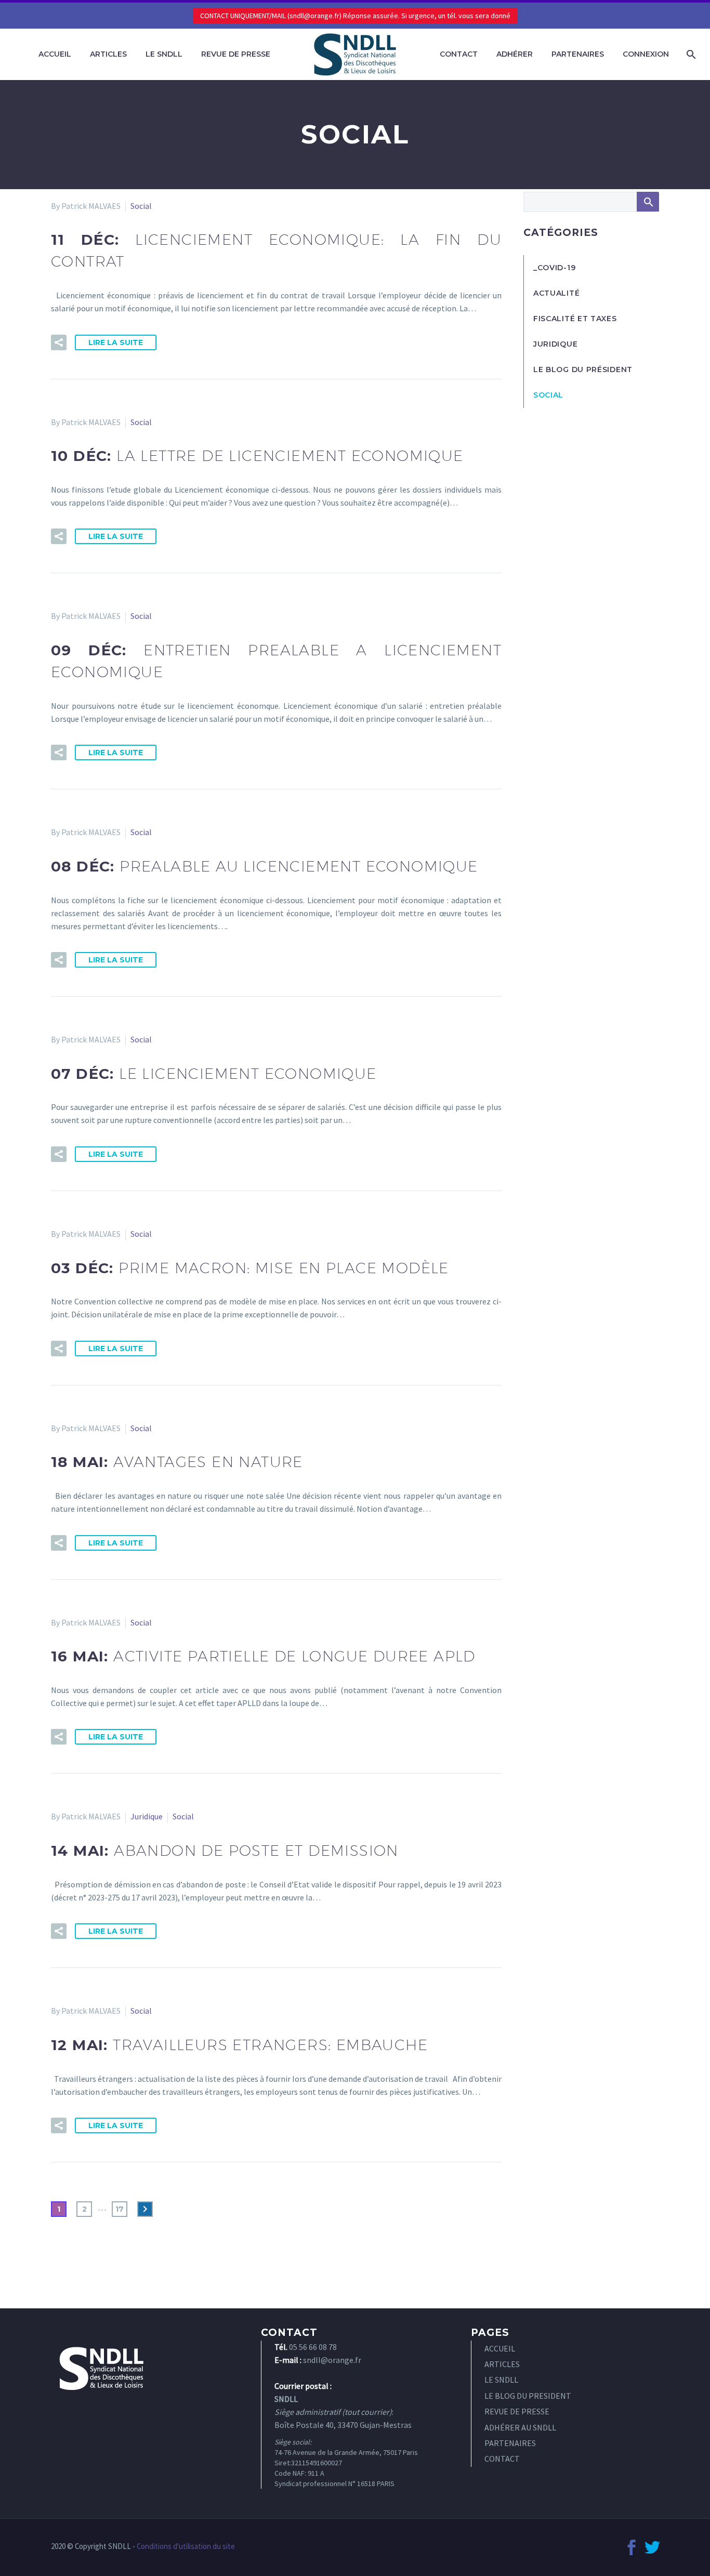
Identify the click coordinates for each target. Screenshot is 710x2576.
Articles (108, 54)
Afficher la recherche (648, 202)
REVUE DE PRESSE (517, 2411)
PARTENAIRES (510, 2443)
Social (141, 206)
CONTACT (502, 2459)
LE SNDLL (501, 2380)
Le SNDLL (164, 54)
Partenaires (578, 54)
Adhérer (515, 54)
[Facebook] (632, 2547)
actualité (556, 293)
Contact (459, 54)
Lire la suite (116, 342)
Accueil (55, 54)
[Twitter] (652, 2547)
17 (120, 2209)
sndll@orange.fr (332, 2360)
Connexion (646, 54)
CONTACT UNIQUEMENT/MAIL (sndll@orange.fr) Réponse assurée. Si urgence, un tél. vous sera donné (355, 16)
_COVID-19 (554, 268)
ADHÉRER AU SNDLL (520, 2427)
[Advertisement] (591, 599)
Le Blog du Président (583, 369)
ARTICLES (502, 2364)
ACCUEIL (500, 2348)
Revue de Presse (236, 54)
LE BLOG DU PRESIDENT (528, 2396)
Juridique (147, 1816)
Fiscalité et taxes (575, 319)
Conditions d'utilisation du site (186, 2546)
